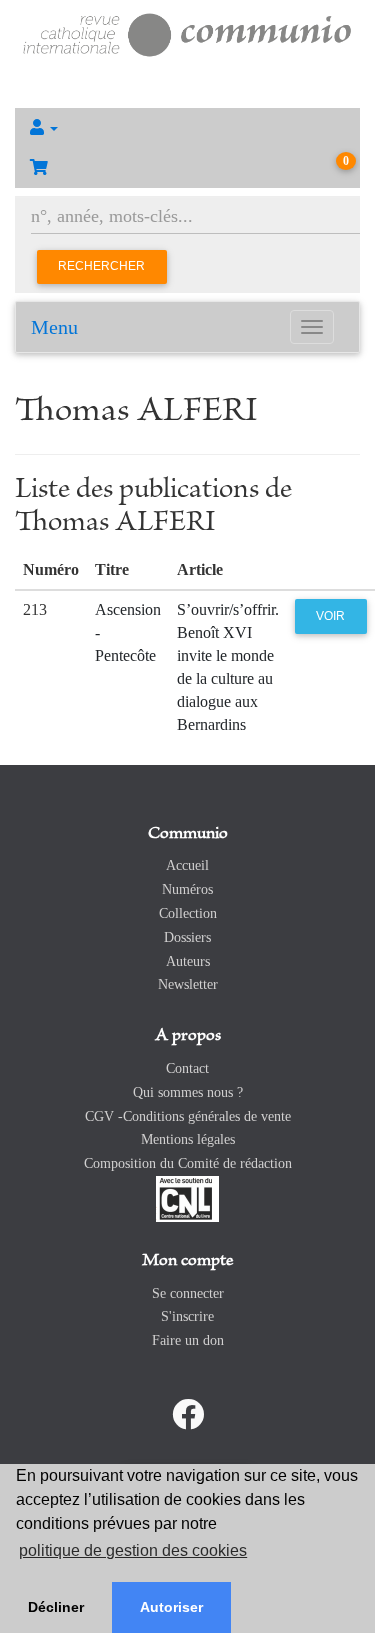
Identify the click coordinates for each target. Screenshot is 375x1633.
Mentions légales (188, 1139)
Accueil (187, 865)
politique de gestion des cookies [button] (133, 1550)
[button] (187, 128)
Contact (187, 1068)
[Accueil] (187, 32)
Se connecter (188, 1293)
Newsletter (188, 984)
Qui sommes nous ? (188, 1092)
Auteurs (188, 961)
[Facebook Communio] (188, 1415)
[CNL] (187, 1197)
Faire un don (188, 1340)
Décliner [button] (56, 1607)
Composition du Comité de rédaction (188, 1163)
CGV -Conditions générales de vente (188, 1116)
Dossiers (187, 937)
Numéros (187, 889)
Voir (330, 616)
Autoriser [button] (171, 1607)
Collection (188, 913)
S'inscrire (187, 1316)
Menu (54, 327)
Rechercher (101, 266)
